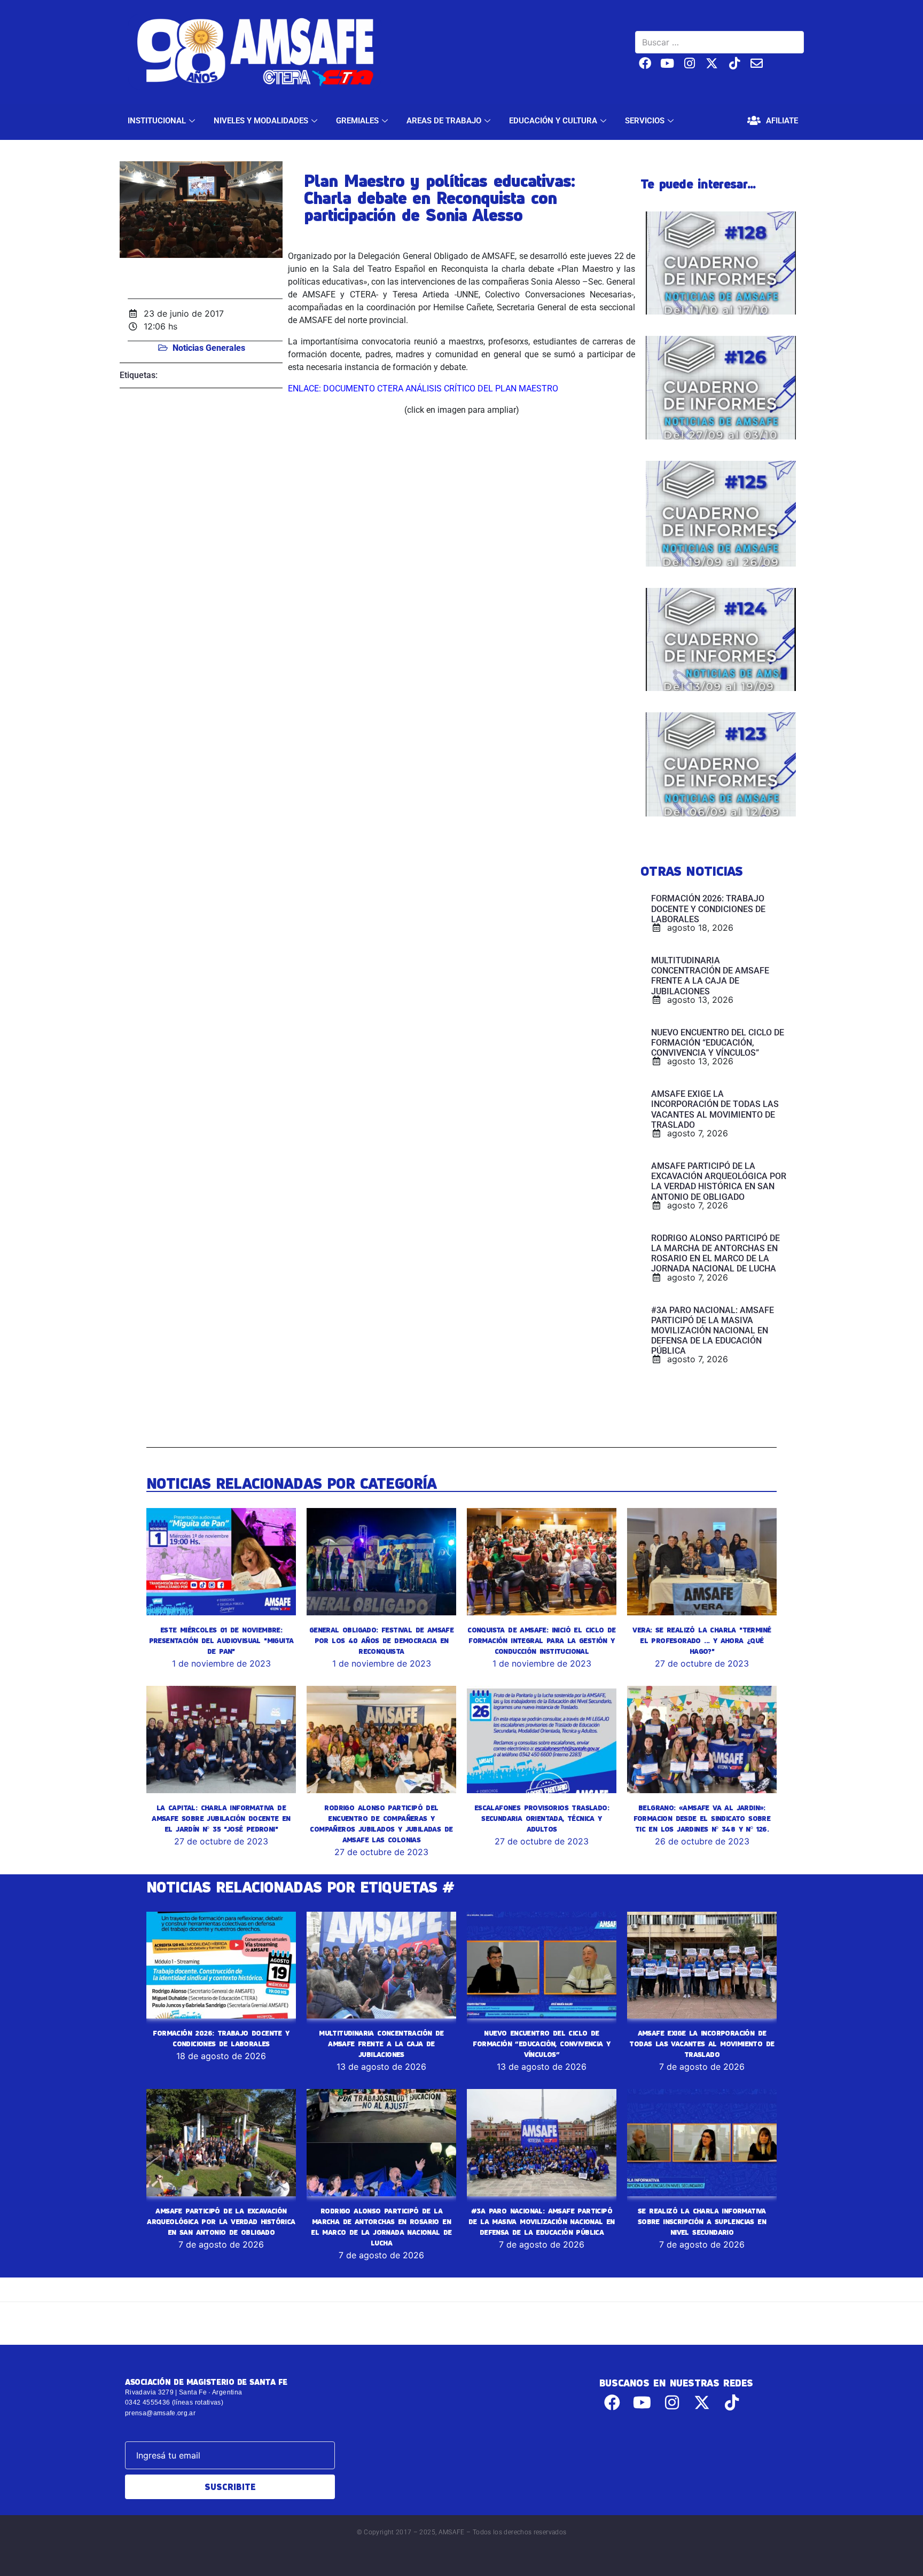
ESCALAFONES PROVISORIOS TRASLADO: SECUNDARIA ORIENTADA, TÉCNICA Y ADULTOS (542, 1818)
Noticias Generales (209, 348)
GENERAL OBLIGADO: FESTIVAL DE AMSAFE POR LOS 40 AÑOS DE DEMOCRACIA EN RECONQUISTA (381, 1640)
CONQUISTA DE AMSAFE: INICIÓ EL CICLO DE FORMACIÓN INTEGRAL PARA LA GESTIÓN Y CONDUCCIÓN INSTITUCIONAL (542, 1640)
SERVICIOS (645, 121)
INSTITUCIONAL (157, 121)
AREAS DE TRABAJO (444, 121)
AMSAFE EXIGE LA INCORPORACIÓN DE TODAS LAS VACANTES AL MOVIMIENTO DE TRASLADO (702, 2044)
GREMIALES (357, 121)
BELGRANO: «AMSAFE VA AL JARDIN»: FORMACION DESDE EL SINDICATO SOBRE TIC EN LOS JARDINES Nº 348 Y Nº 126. (702, 1818)
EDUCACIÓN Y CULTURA (553, 121)
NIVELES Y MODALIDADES (261, 121)
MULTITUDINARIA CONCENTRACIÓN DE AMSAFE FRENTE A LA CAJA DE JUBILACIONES (381, 2044)
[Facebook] (645, 63)
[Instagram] (690, 63)
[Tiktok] (734, 63)
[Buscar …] (719, 42)
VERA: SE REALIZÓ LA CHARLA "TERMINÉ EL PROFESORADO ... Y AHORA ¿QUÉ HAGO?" (702, 1640)
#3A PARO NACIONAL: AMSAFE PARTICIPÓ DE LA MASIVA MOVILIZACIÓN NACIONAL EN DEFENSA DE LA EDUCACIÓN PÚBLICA (542, 2221)
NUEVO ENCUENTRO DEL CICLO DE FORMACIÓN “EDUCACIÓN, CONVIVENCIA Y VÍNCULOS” (541, 2044)
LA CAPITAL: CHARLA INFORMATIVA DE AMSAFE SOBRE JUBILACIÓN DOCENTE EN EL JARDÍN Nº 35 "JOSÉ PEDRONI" (221, 1818)
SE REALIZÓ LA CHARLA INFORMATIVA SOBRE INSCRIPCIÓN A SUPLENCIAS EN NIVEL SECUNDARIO (702, 2221)
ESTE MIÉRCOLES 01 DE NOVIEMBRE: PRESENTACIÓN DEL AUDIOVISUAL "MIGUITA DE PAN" (221, 1640)
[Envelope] (757, 63)
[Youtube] (667, 63)
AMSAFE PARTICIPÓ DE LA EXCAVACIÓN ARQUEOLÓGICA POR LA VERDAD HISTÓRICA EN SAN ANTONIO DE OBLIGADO (221, 2221)
